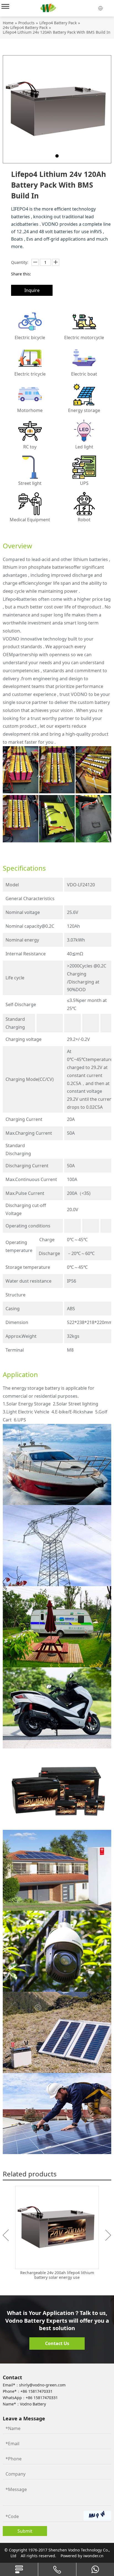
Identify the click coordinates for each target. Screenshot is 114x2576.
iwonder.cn (93, 2556)
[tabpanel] (57, 109)
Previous (6, 2235)
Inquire (32, 290)
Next (108, 2235)
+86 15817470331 (37, 2391)
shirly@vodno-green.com (42, 2385)
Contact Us (57, 2343)
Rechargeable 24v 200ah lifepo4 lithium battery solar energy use (57, 2275)
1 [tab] (57, 156)
